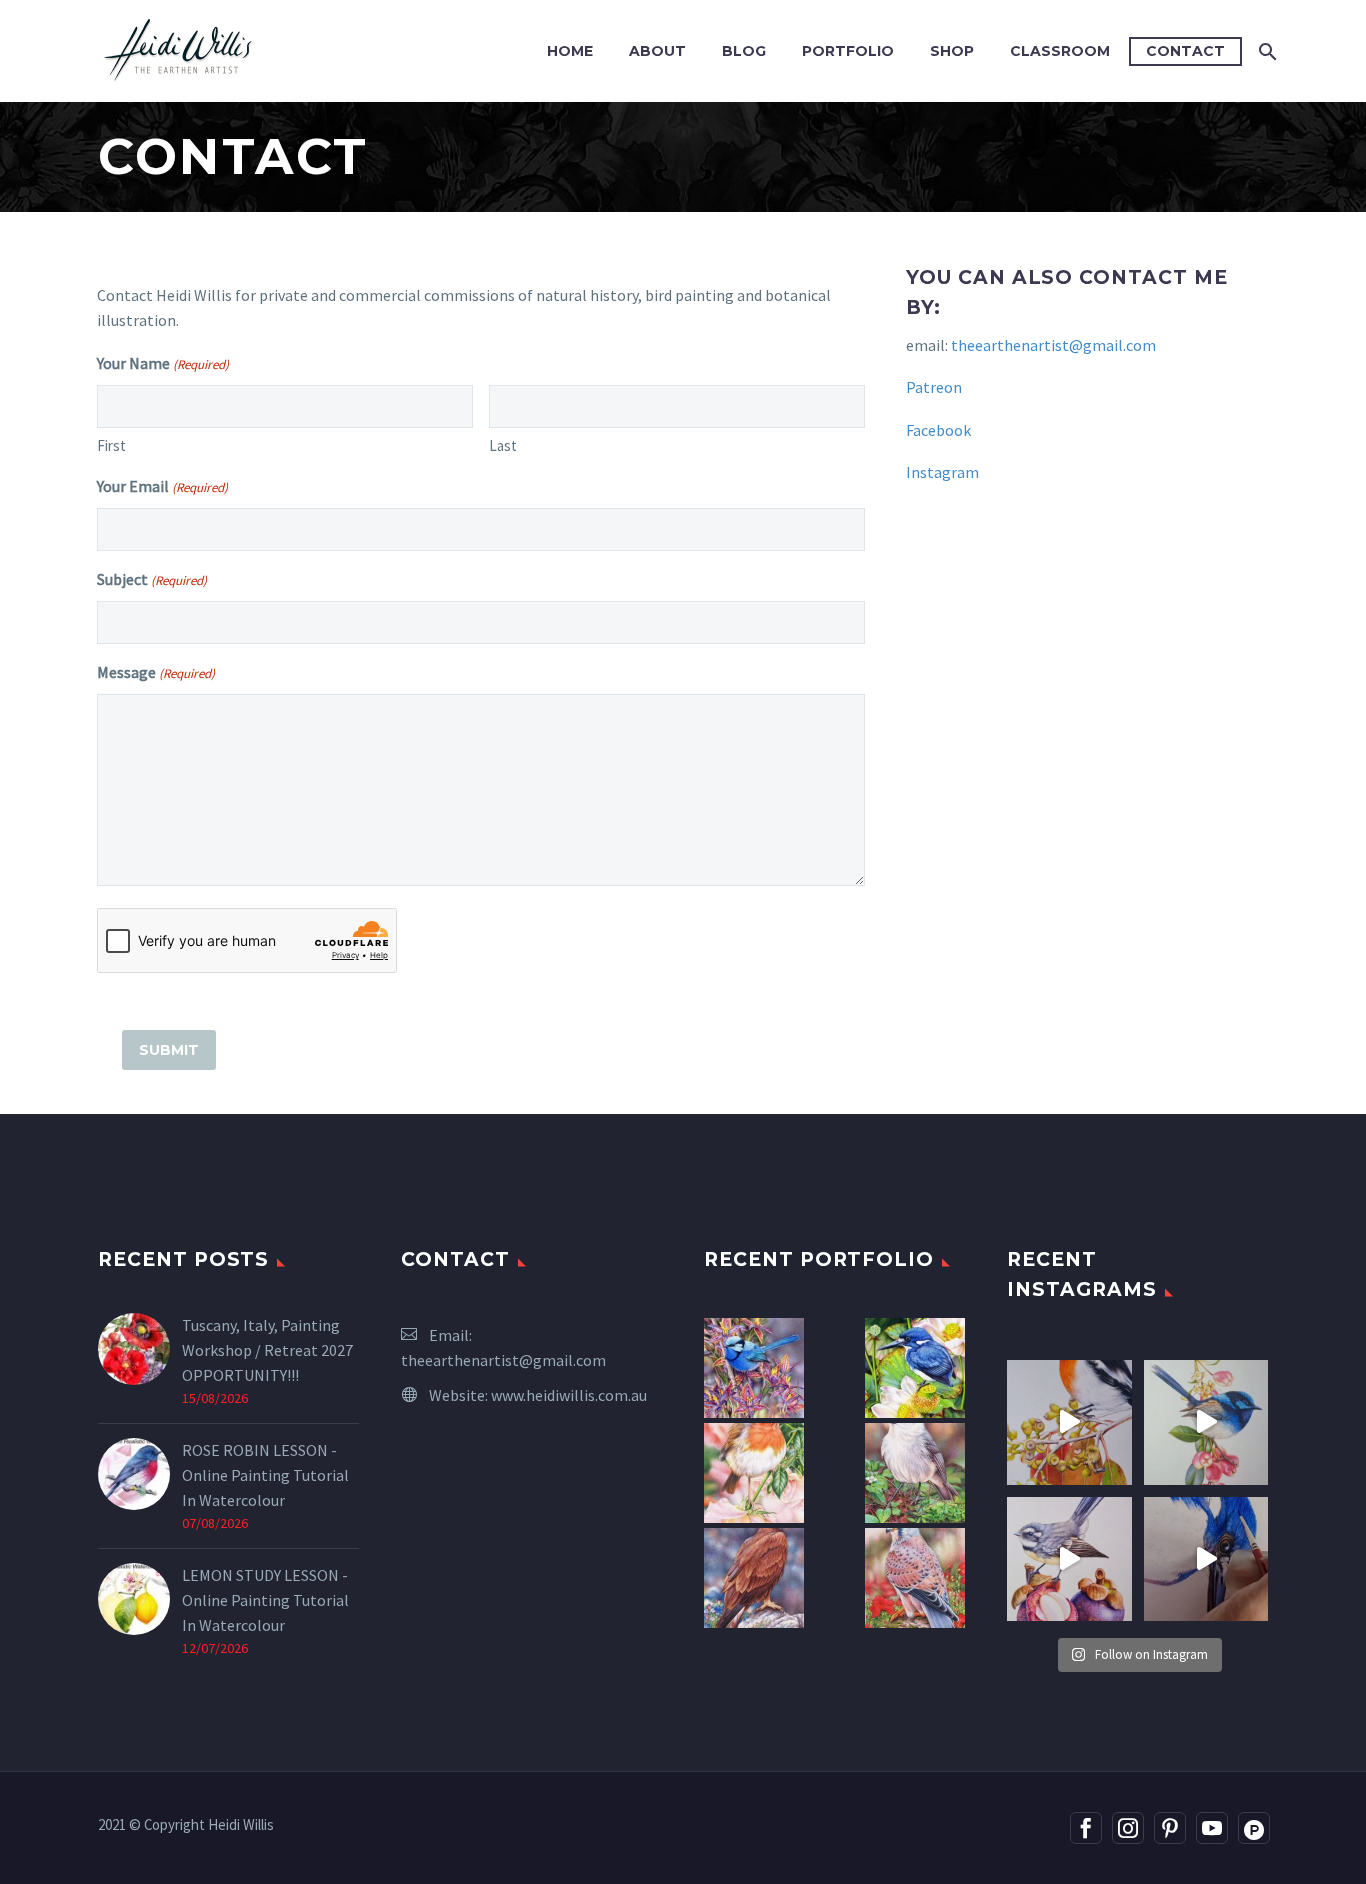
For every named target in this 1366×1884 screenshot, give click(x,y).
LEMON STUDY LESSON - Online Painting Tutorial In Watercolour (265, 1600)
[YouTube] (1212, 1828)
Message (156, 672)
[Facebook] (1086, 1828)
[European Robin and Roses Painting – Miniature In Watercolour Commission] (754, 1473)
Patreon (934, 387)
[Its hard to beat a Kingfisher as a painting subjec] (1206, 1559)
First (111, 445)
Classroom (1060, 51)
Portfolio (848, 51)
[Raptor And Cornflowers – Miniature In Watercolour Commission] (754, 1578)
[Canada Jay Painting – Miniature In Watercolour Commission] (915, 1473)
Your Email (162, 486)
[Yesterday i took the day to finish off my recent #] (1206, 1422)
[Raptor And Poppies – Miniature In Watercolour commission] (915, 1578)
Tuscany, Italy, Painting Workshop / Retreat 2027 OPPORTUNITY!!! (267, 1350)
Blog (744, 51)
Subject (152, 579)
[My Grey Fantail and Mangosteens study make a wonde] (1069, 1559)
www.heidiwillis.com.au (569, 1395)
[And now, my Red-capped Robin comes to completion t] (1069, 1422)
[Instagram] (1128, 1828)
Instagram (942, 472)
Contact (1185, 51)
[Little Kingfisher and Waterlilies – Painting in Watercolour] (915, 1368)
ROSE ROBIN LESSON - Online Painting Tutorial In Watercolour (265, 1475)
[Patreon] (1254, 1828)
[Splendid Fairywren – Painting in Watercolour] (754, 1368)
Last (503, 445)
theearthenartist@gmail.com (1053, 345)
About (657, 51)
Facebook (938, 430)
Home (570, 51)
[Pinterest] (1170, 1828)
